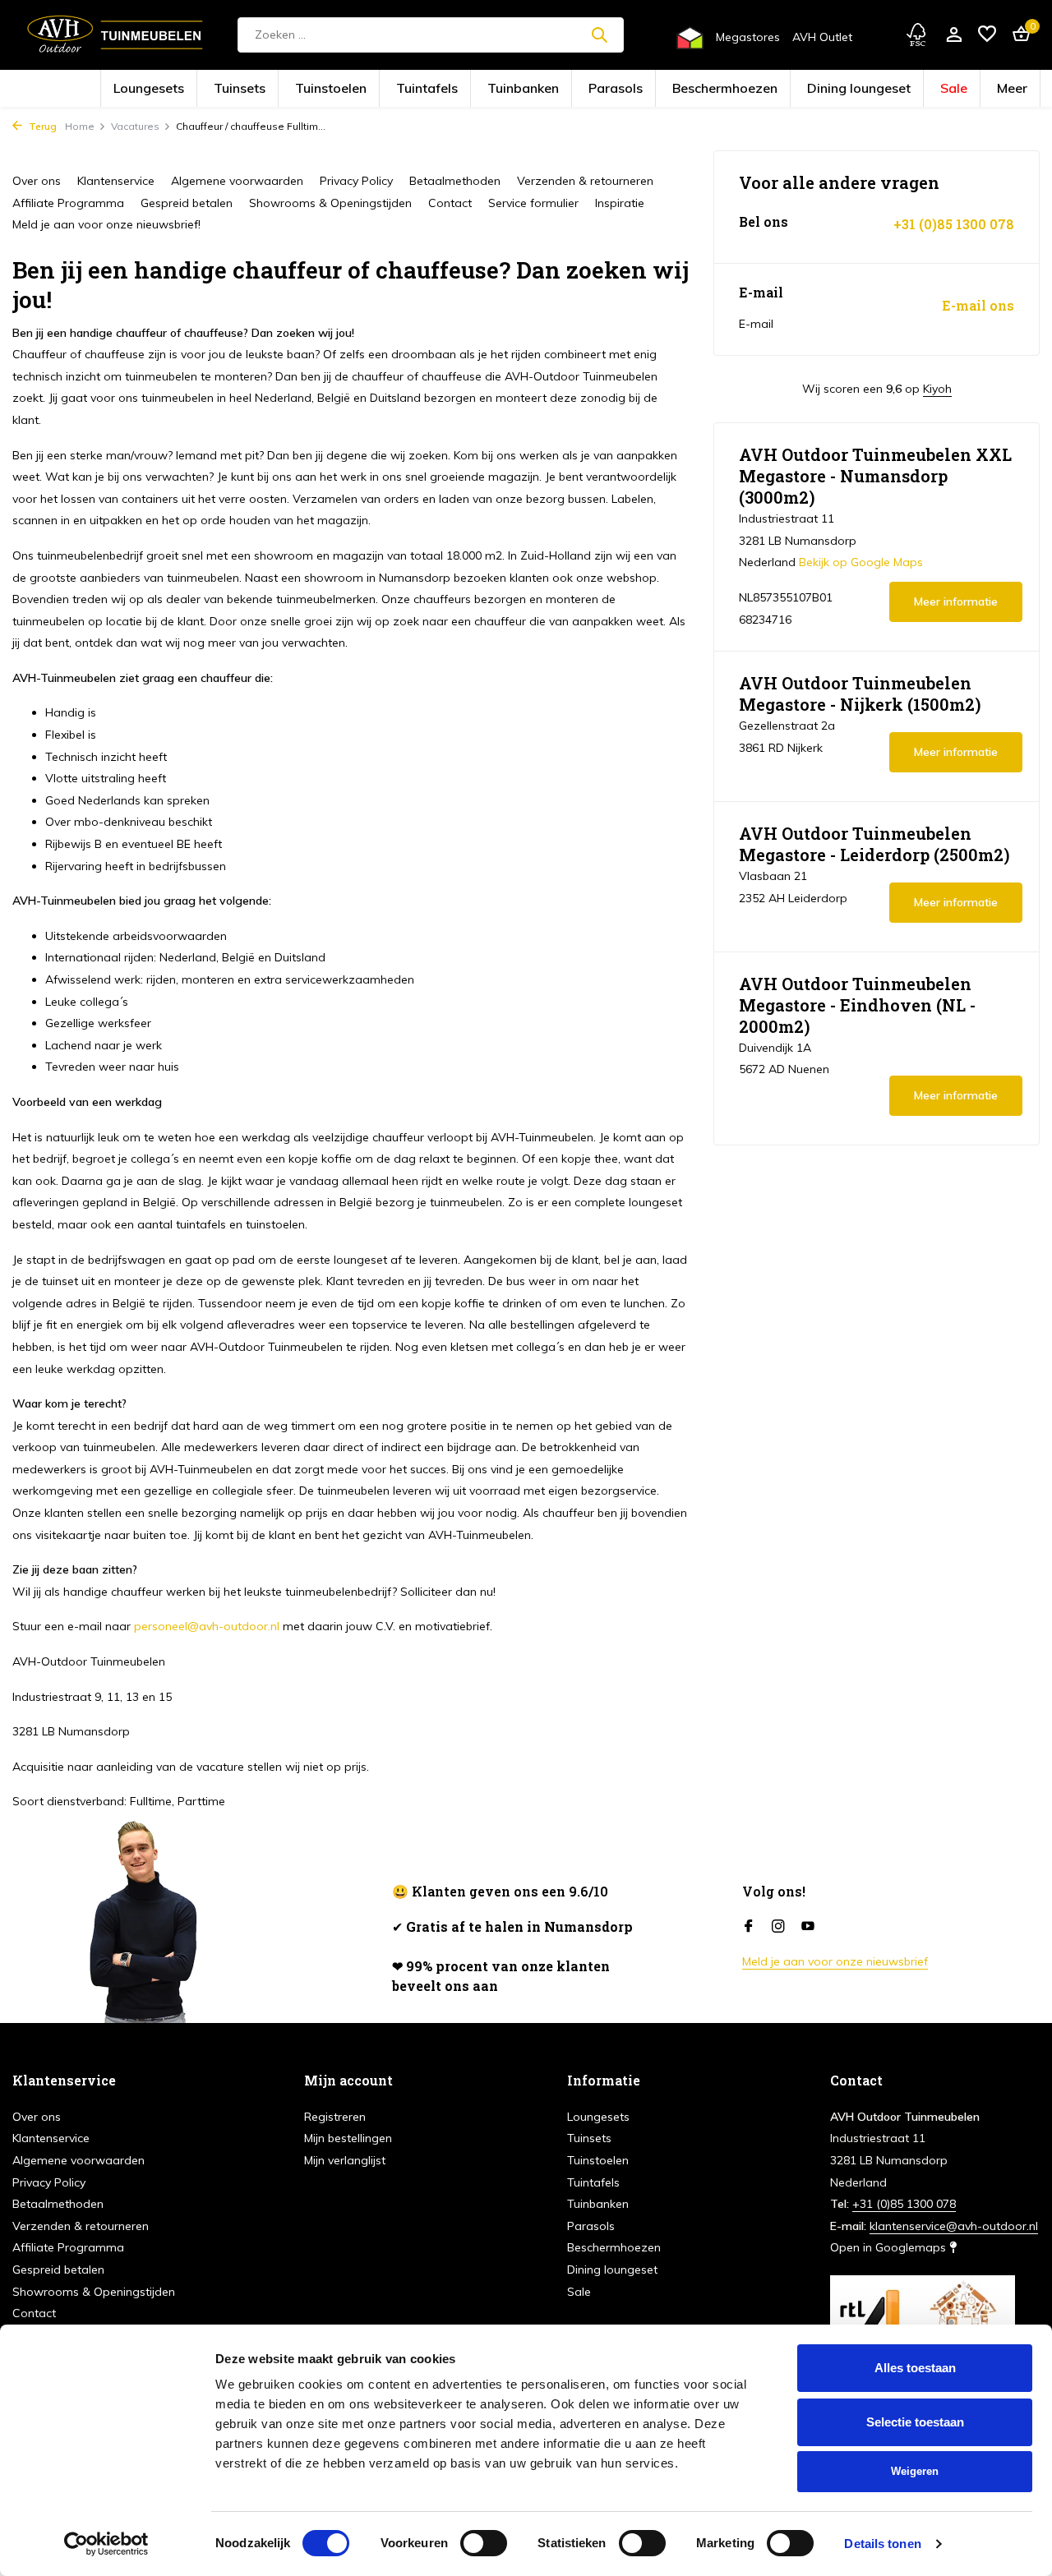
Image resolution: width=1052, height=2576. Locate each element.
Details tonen (882, 2544)
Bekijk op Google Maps (861, 562)
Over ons (37, 181)
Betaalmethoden (455, 181)
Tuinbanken (535, 89)
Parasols (602, 89)
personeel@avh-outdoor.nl (207, 1626)
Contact (450, 203)
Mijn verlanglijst (345, 2160)
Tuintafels (466, 89)
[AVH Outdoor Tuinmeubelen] (115, 35)
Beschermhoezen (679, 89)
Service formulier (533, 203)
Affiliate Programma (68, 203)
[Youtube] (808, 1927)
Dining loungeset (770, 89)
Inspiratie (620, 203)
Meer (883, 89)
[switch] (484, 2543)
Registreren (335, 2117)
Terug (42, 126)
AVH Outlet (822, 37)
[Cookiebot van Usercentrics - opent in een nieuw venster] (106, 2544)
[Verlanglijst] (987, 35)
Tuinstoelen (399, 89)
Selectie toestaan (915, 2422)
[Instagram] (778, 1927)
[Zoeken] (599, 35)
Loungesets (270, 89)
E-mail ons (978, 306)
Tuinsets (335, 89)
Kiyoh (937, 389)
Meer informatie (956, 601)
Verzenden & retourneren (585, 181)
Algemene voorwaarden (237, 181)
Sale (837, 89)
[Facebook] (749, 1927)
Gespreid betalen (187, 203)
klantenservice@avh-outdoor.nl (954, 2226)
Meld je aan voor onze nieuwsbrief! (106, 224)
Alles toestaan (915, 2368)
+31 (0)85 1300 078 (954, 224)
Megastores (748, 37)
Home (80, 126)
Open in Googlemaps (890, 2247)
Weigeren (915, 2471)
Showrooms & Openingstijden (330, 203)
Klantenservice (116, 181)
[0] (1017, 35)
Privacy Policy (356, 181)
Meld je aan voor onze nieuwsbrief (835, 1961)
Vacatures (135, 126)
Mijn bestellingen (348, 2138)
